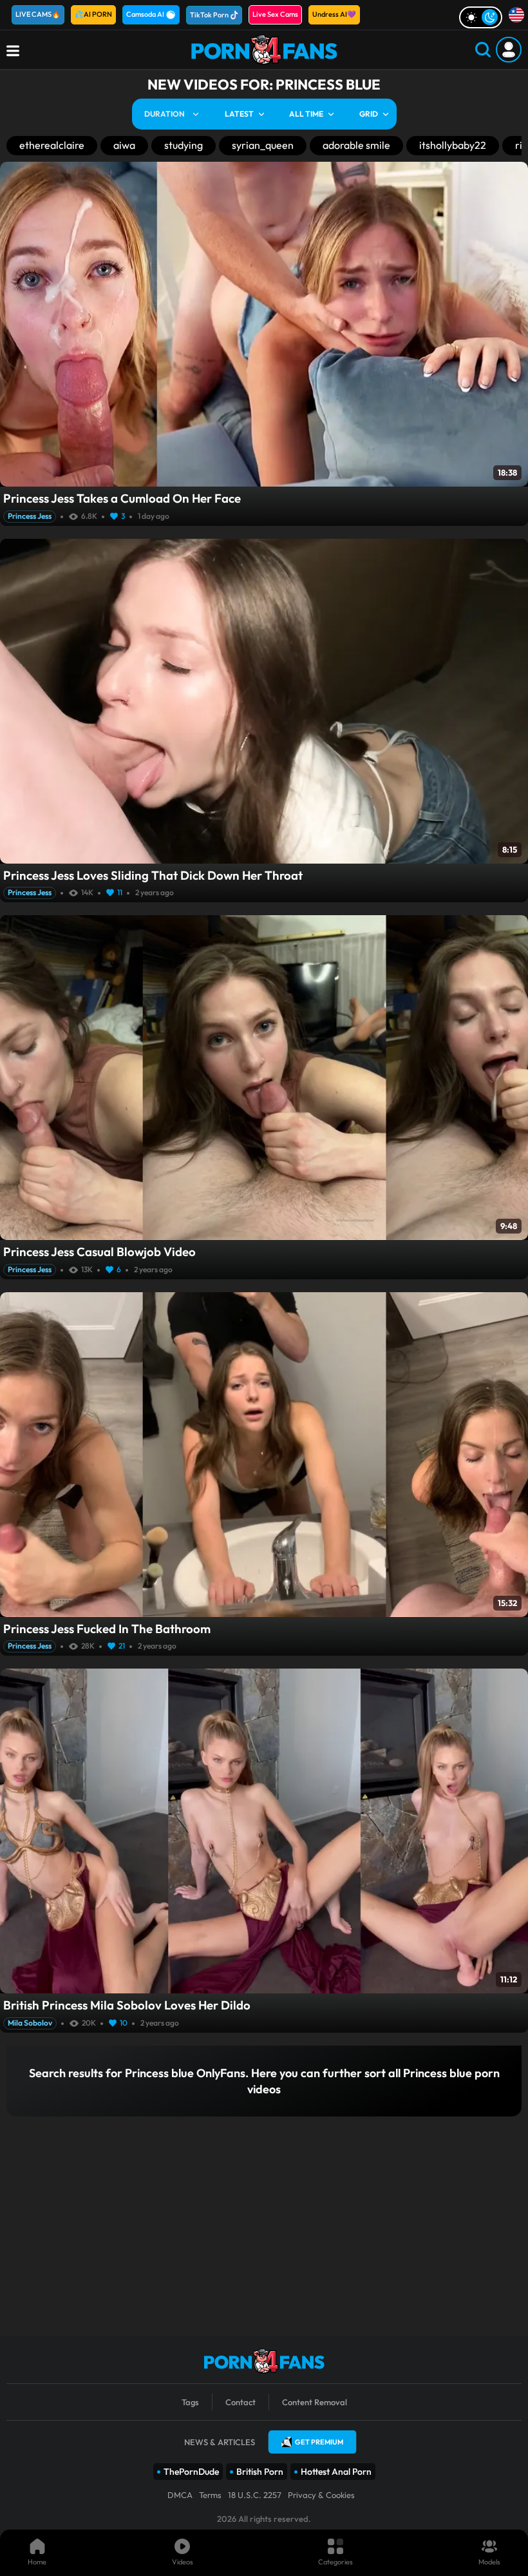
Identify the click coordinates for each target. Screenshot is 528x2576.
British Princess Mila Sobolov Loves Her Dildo (127, 2005)
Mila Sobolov (30, 2023)
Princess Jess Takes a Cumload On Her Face (122, 498)
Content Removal (315, 2402)
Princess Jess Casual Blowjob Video (99, 1252)
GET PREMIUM (319, 2442)
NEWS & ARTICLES (220, 2442)
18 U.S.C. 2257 (255, 2495)
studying (184, 145)
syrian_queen (263, 145)
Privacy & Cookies (321, 2495)
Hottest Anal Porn (336, 2472)
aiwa (124, 145)
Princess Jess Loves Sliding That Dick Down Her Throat (153, 875)
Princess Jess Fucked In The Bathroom (107, 1629)
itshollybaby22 (453, 145)
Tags (190, 2402)
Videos (183, 2562)
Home (37, 2562)
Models (489, 2562)
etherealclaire (52, 145)
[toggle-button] (481, 17)
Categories (335, 2562)
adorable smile (356, 145)
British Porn (260, 2472)
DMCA (180, 2495)
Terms (210, 2495)
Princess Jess (30, 516)
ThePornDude (191, 2472)
